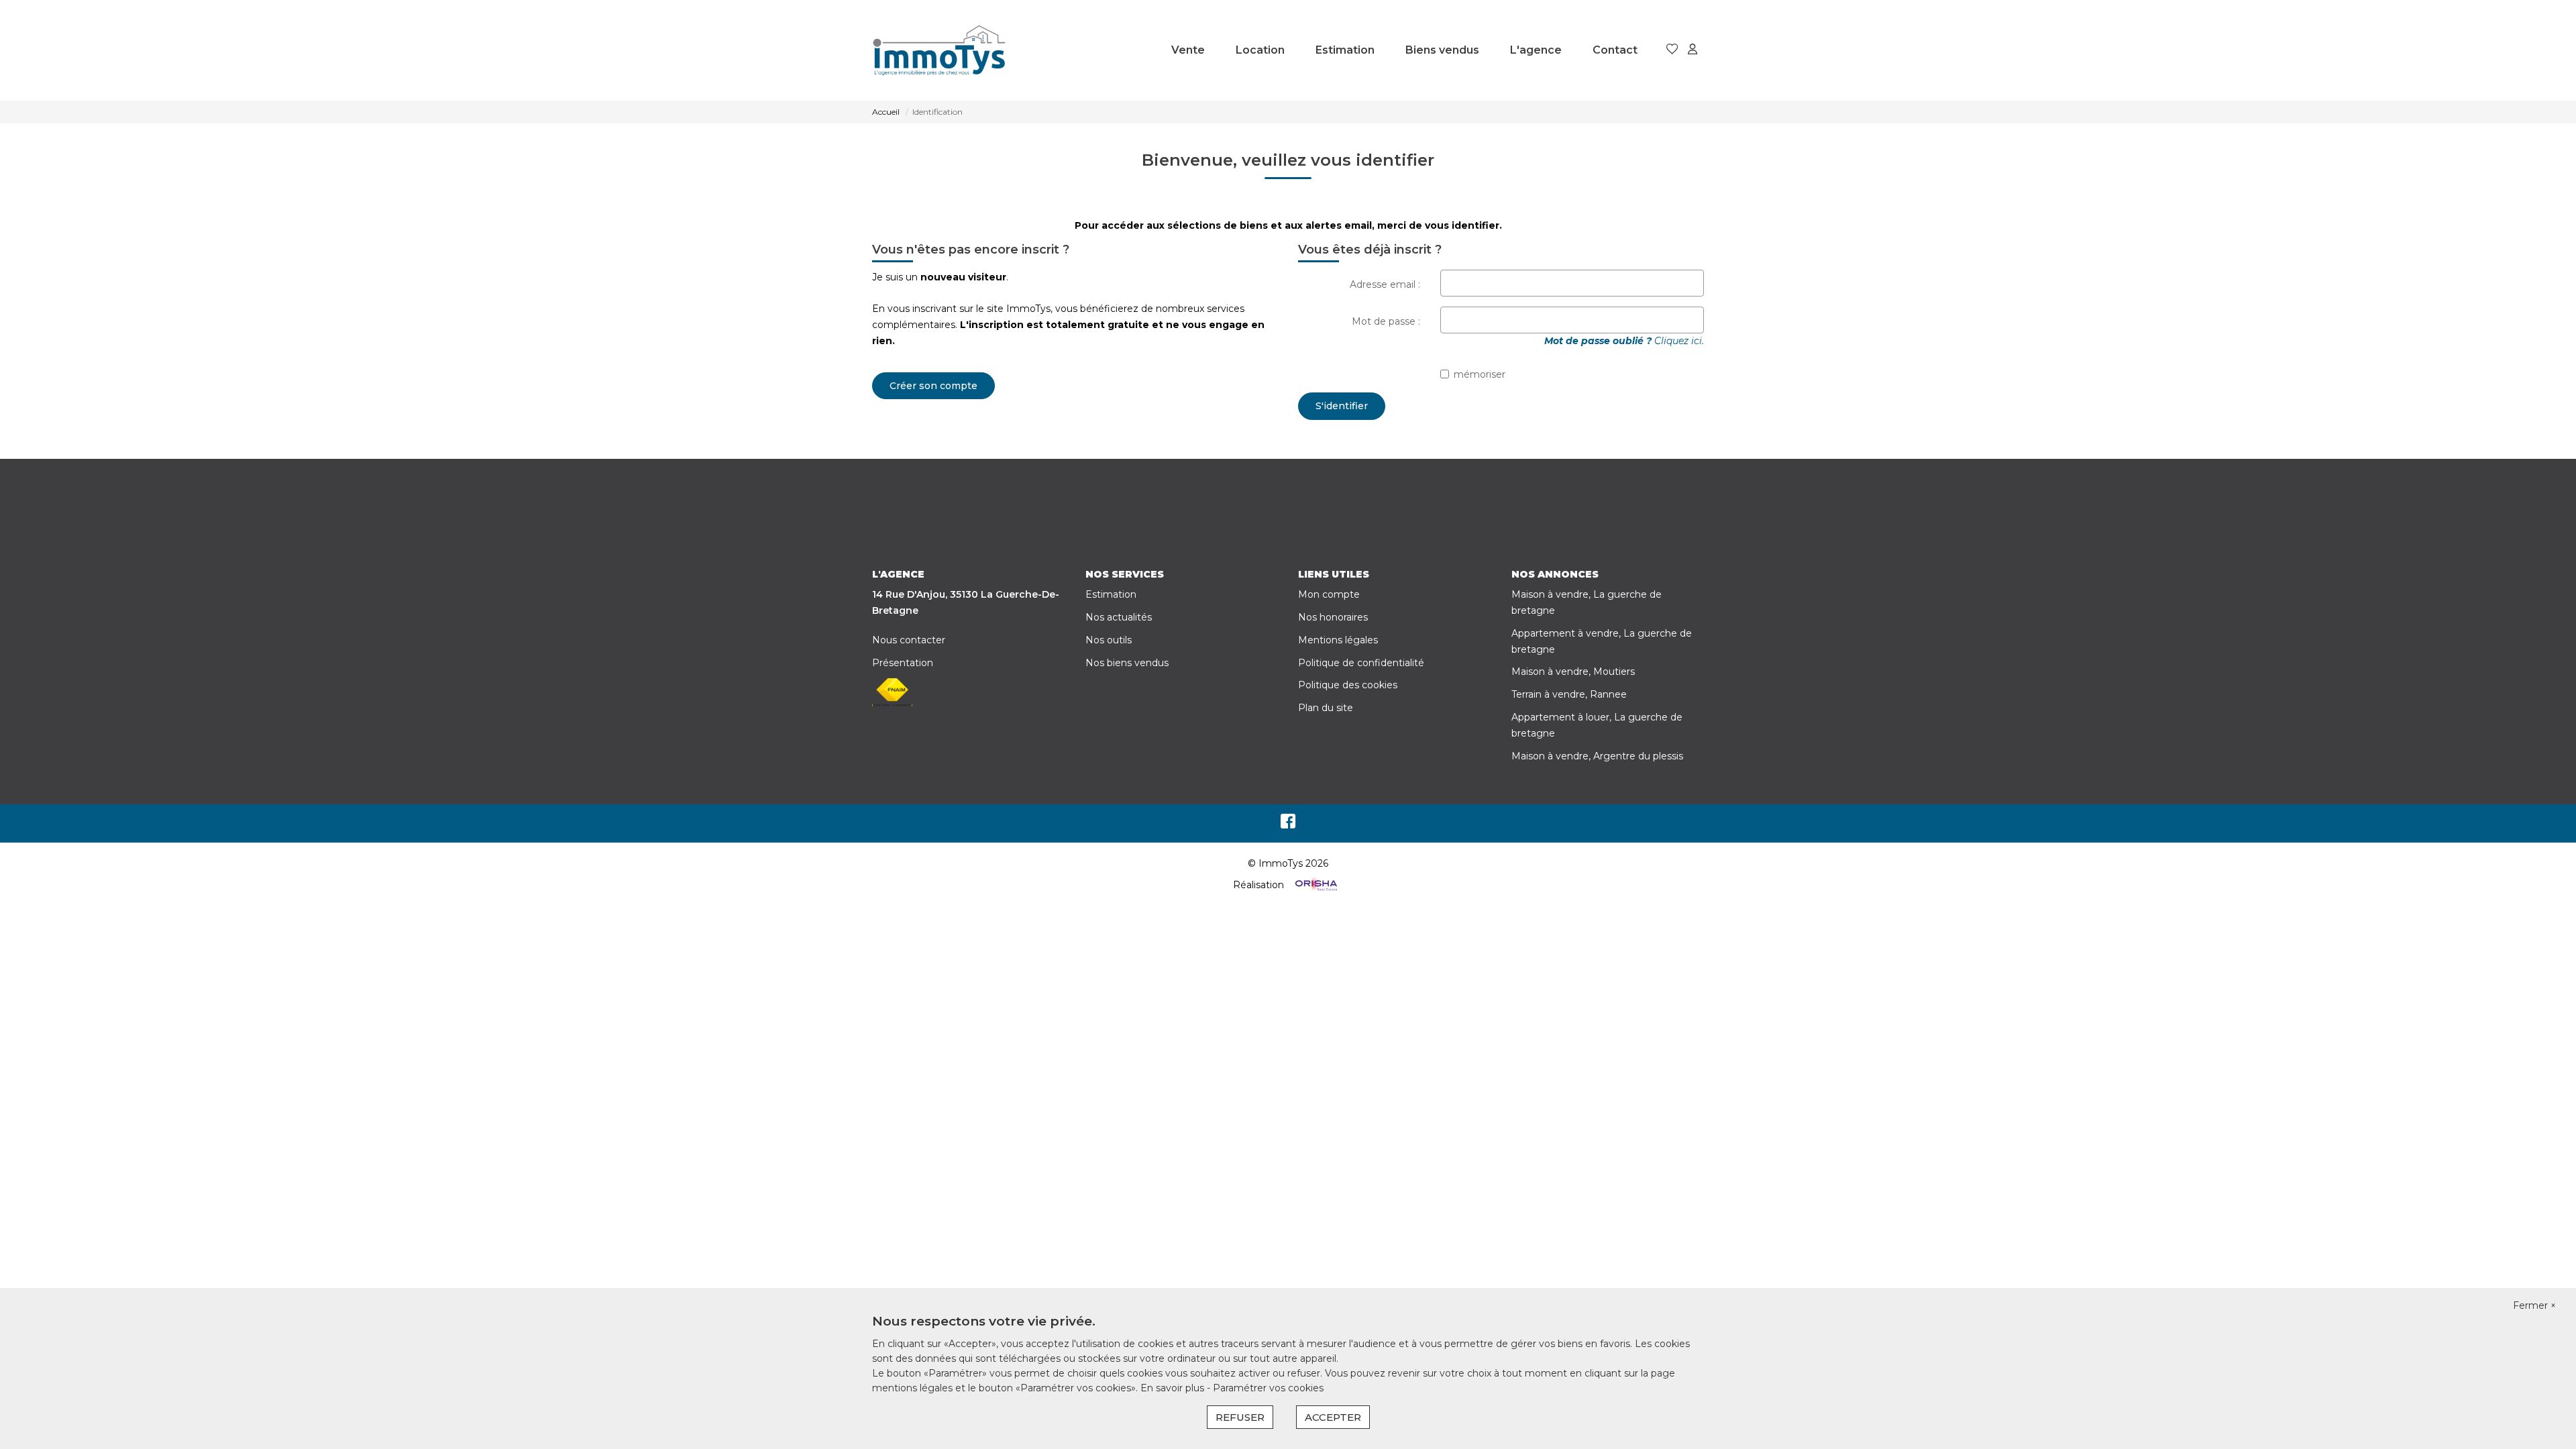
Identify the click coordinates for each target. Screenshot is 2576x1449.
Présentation (903, 663)
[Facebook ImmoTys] (1288, 824)
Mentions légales (1338, 640)
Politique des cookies (1348, 685)
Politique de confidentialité (1361, 663)
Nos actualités (1119, 617)
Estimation (1345, 50)
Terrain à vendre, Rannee (1569, 694)
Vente (1188, 50)
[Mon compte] (1693, 50)
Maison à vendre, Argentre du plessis (1597, 756)
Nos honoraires (1333, 617)
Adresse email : (1385, 284)
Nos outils (1109, 640)
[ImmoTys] (939, 50)
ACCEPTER (1333, 1417)
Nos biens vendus (1127, 663)
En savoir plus (1174, 1388)
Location (1260, 50)
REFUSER (1240, 1417)
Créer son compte (933, 386)
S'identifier (1342, 406)
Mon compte (1329, 594)
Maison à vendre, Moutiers (1573, 672)
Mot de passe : (1386, 321)
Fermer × (2534, 1305)
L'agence (1536, 50)
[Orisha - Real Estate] (1315, 885)
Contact (1615, 50)
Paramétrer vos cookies (1268, 1388)
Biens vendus (1442, 50)
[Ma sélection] (1672, 50)
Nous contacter (909, 640)
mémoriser (1480, 374)
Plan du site (1326, 708)
